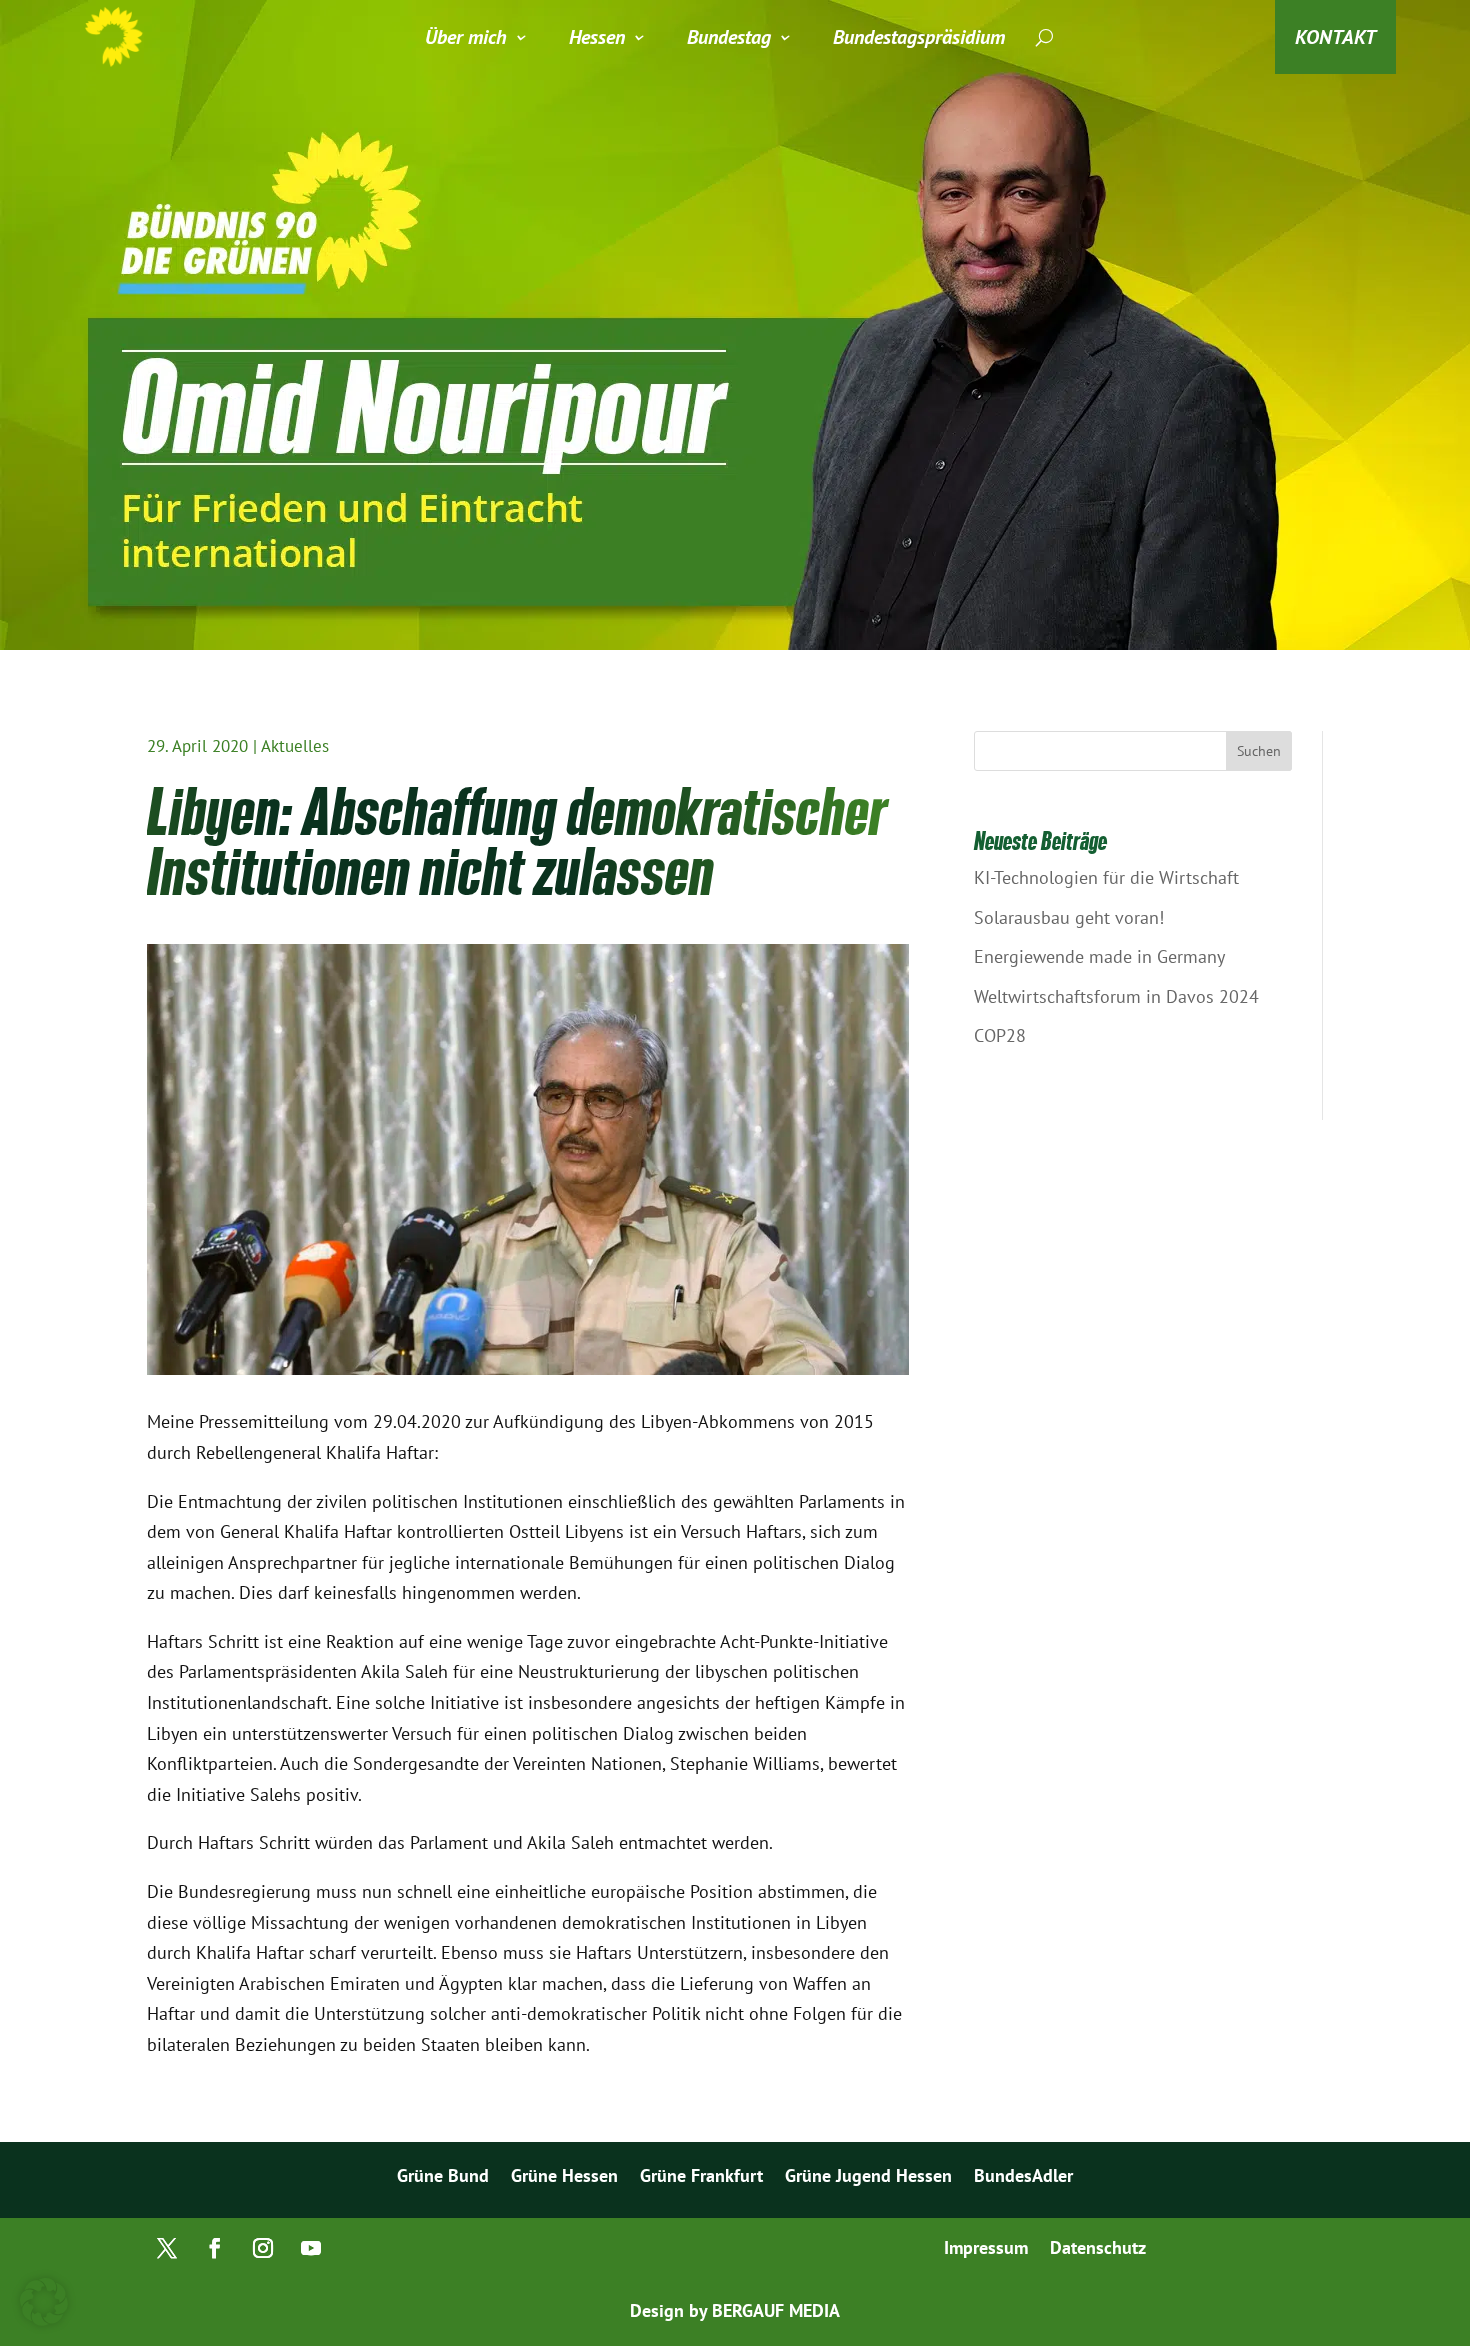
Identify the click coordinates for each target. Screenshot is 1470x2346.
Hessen (597, 37)
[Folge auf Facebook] (215, 2248)
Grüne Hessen (564, 2178)
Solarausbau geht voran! (1069, 917)
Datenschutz (1098, 2250)
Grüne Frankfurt (701, 2178)
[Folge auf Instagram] (263, 2248)
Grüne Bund (443, 2178)
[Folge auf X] (167, 2248)
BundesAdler (1023, 2178)
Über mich (466, 37)
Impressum (986, 2250)
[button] (44, 2302)
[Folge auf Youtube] (311, 2248)
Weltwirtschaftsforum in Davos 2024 (1116, 996)
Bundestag (729, 37)
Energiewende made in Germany (1099, 956)
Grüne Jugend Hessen (868, 2178)
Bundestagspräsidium (919, 37)
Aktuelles (295, 746)
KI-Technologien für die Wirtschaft (1106, 877)
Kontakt (1335, 37)
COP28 (1000, 1035)
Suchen (1259, 751)
